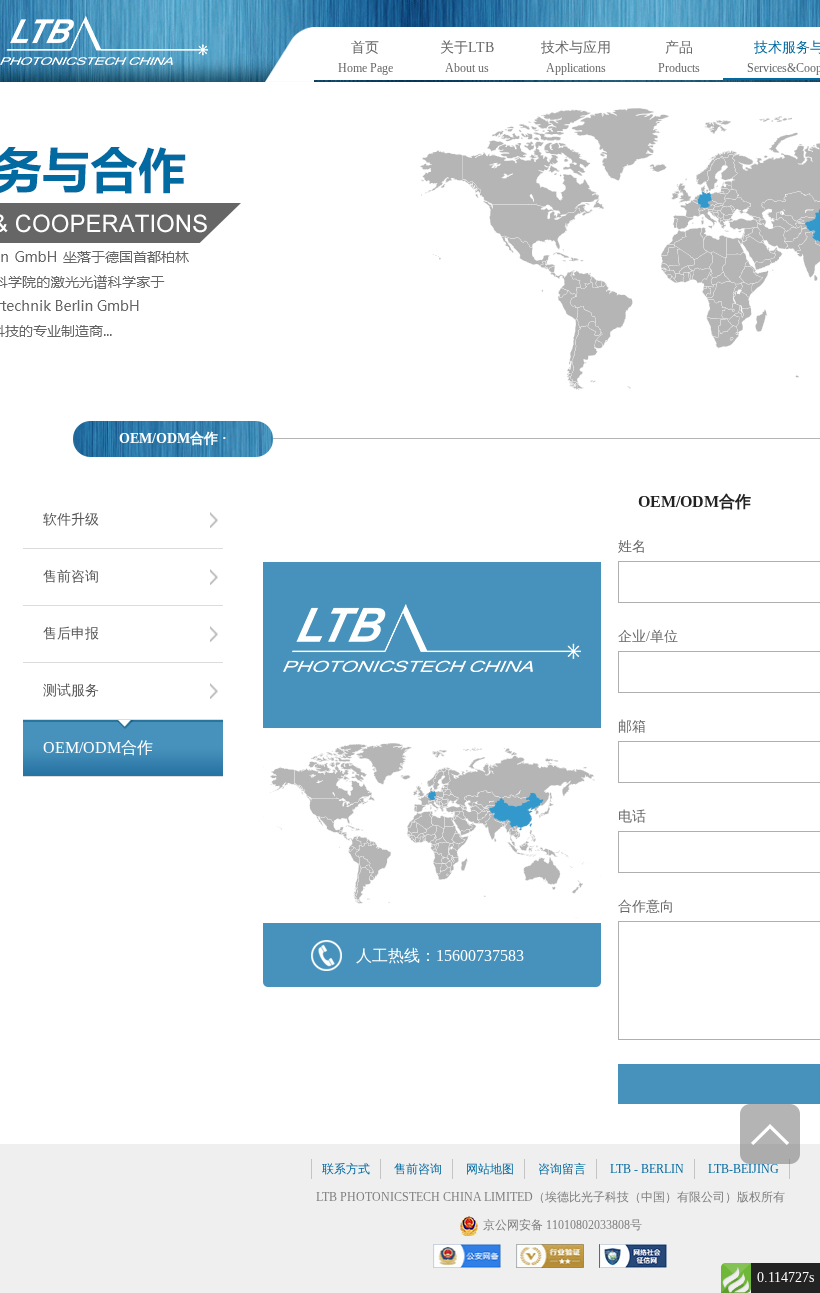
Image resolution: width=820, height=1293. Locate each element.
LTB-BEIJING (743, 1169)
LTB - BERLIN (647, 1169)
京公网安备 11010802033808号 (562, 1225)
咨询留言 (562, 1169)
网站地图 (490, 1169)
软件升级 (71, 519)
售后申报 (71, 633)
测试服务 (71, 690)
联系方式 (346, 1169)
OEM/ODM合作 (98, 747)
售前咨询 (71, 576)
